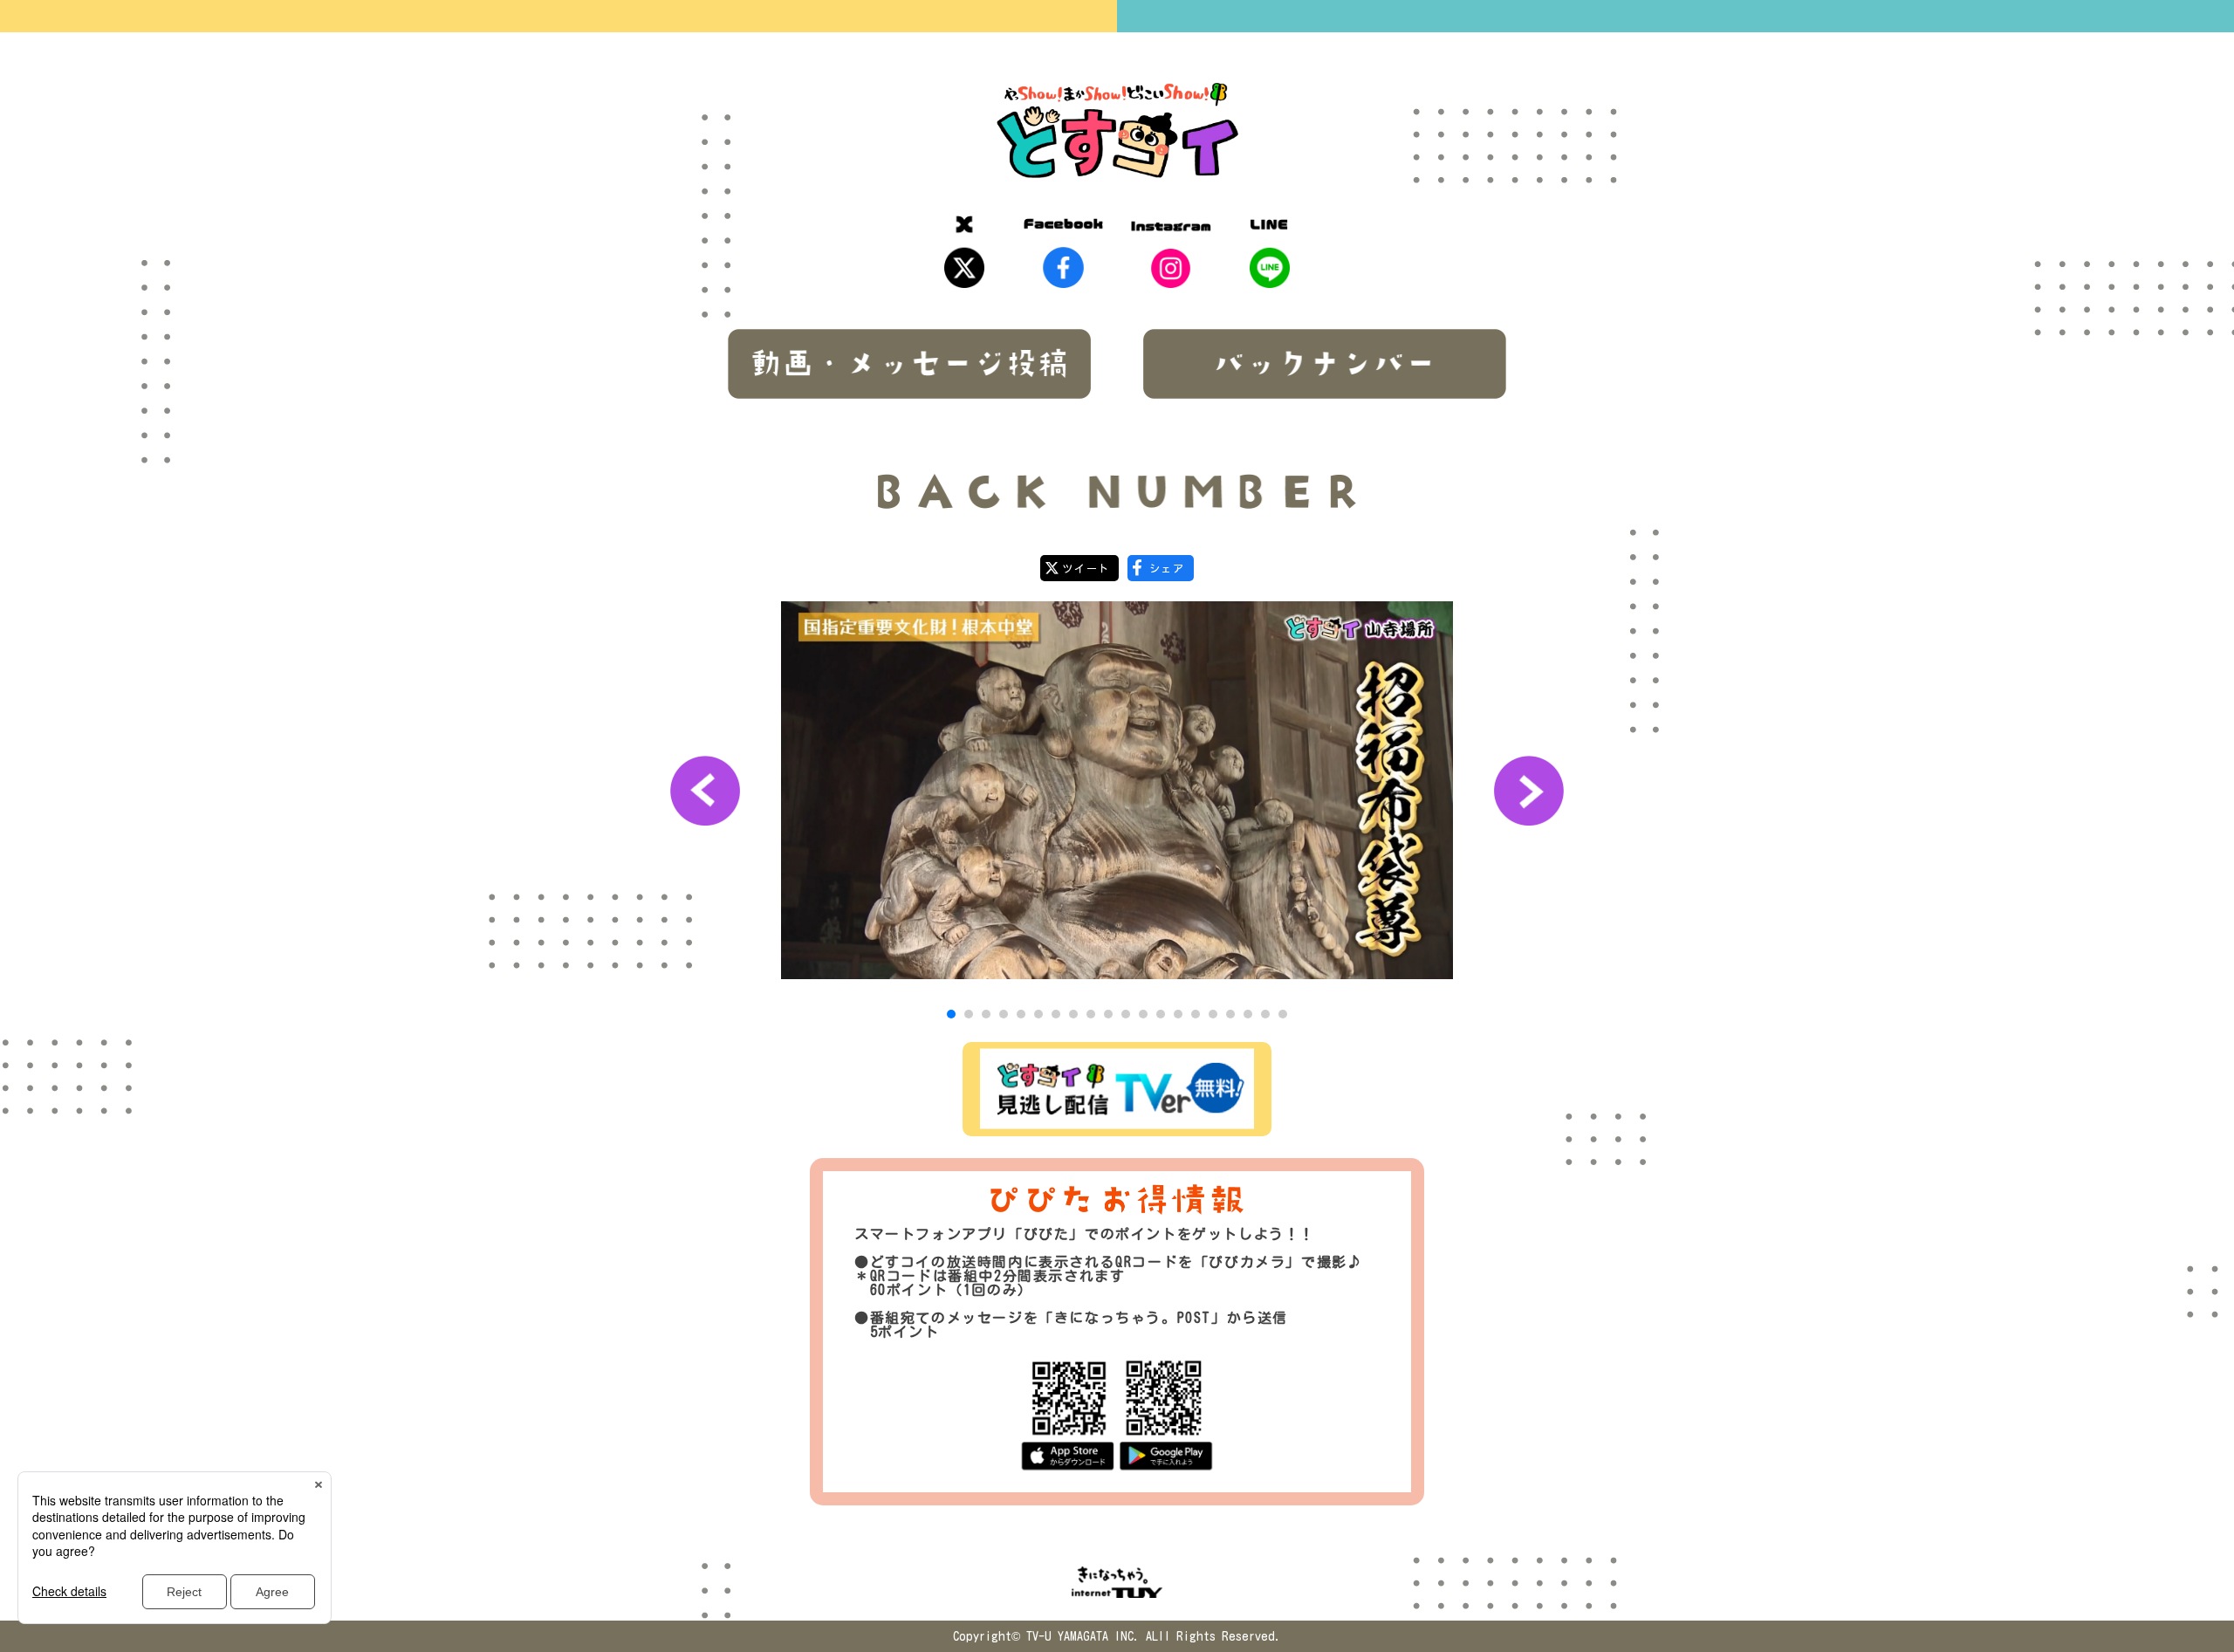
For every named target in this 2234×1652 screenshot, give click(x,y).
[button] (951, 1014)
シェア (1167, 568)
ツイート (1086, 568)
